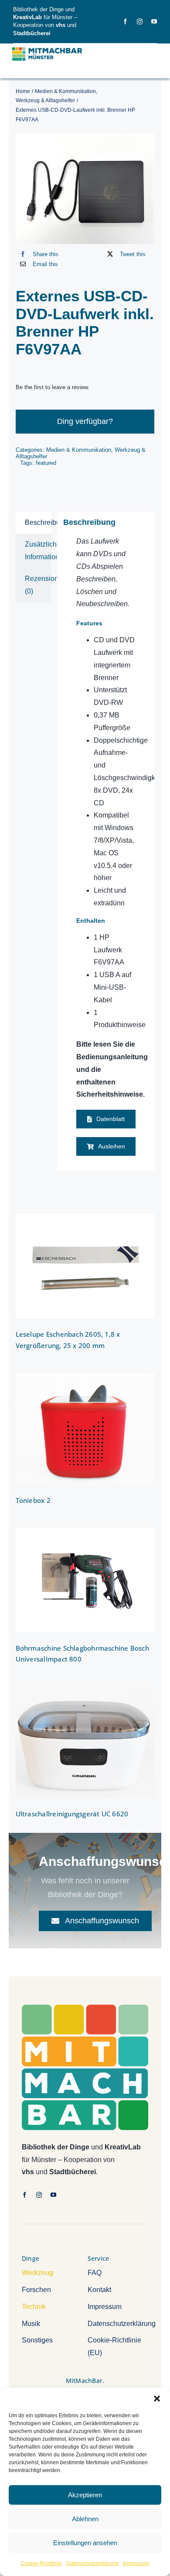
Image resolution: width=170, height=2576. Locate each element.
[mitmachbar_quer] (48, 48)
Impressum (136, 2563)
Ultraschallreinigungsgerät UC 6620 (72, 1814)
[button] (157, 2399)
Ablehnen (85, 2519)
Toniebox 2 (33, 1500)
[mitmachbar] (85, 2008)
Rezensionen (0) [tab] (38, 585)
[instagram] (140, 22)
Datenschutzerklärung (92, 2563)
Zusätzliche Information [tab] (38, 551)
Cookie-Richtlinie (41, 2563)
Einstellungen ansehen (85, 2543)
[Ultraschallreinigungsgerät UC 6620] (85, 1742)
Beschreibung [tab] (38, 522)
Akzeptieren (85, 2495)
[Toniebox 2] (85, 1429)
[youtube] (154, 22)
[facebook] (125, 22)
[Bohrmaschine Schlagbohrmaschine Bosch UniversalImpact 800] (85, 1580)
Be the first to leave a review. (53, 387)
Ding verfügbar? (85, 421)
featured (46, 463)
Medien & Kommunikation (79, 450)
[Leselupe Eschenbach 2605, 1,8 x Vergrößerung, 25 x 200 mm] (85, 1266)
